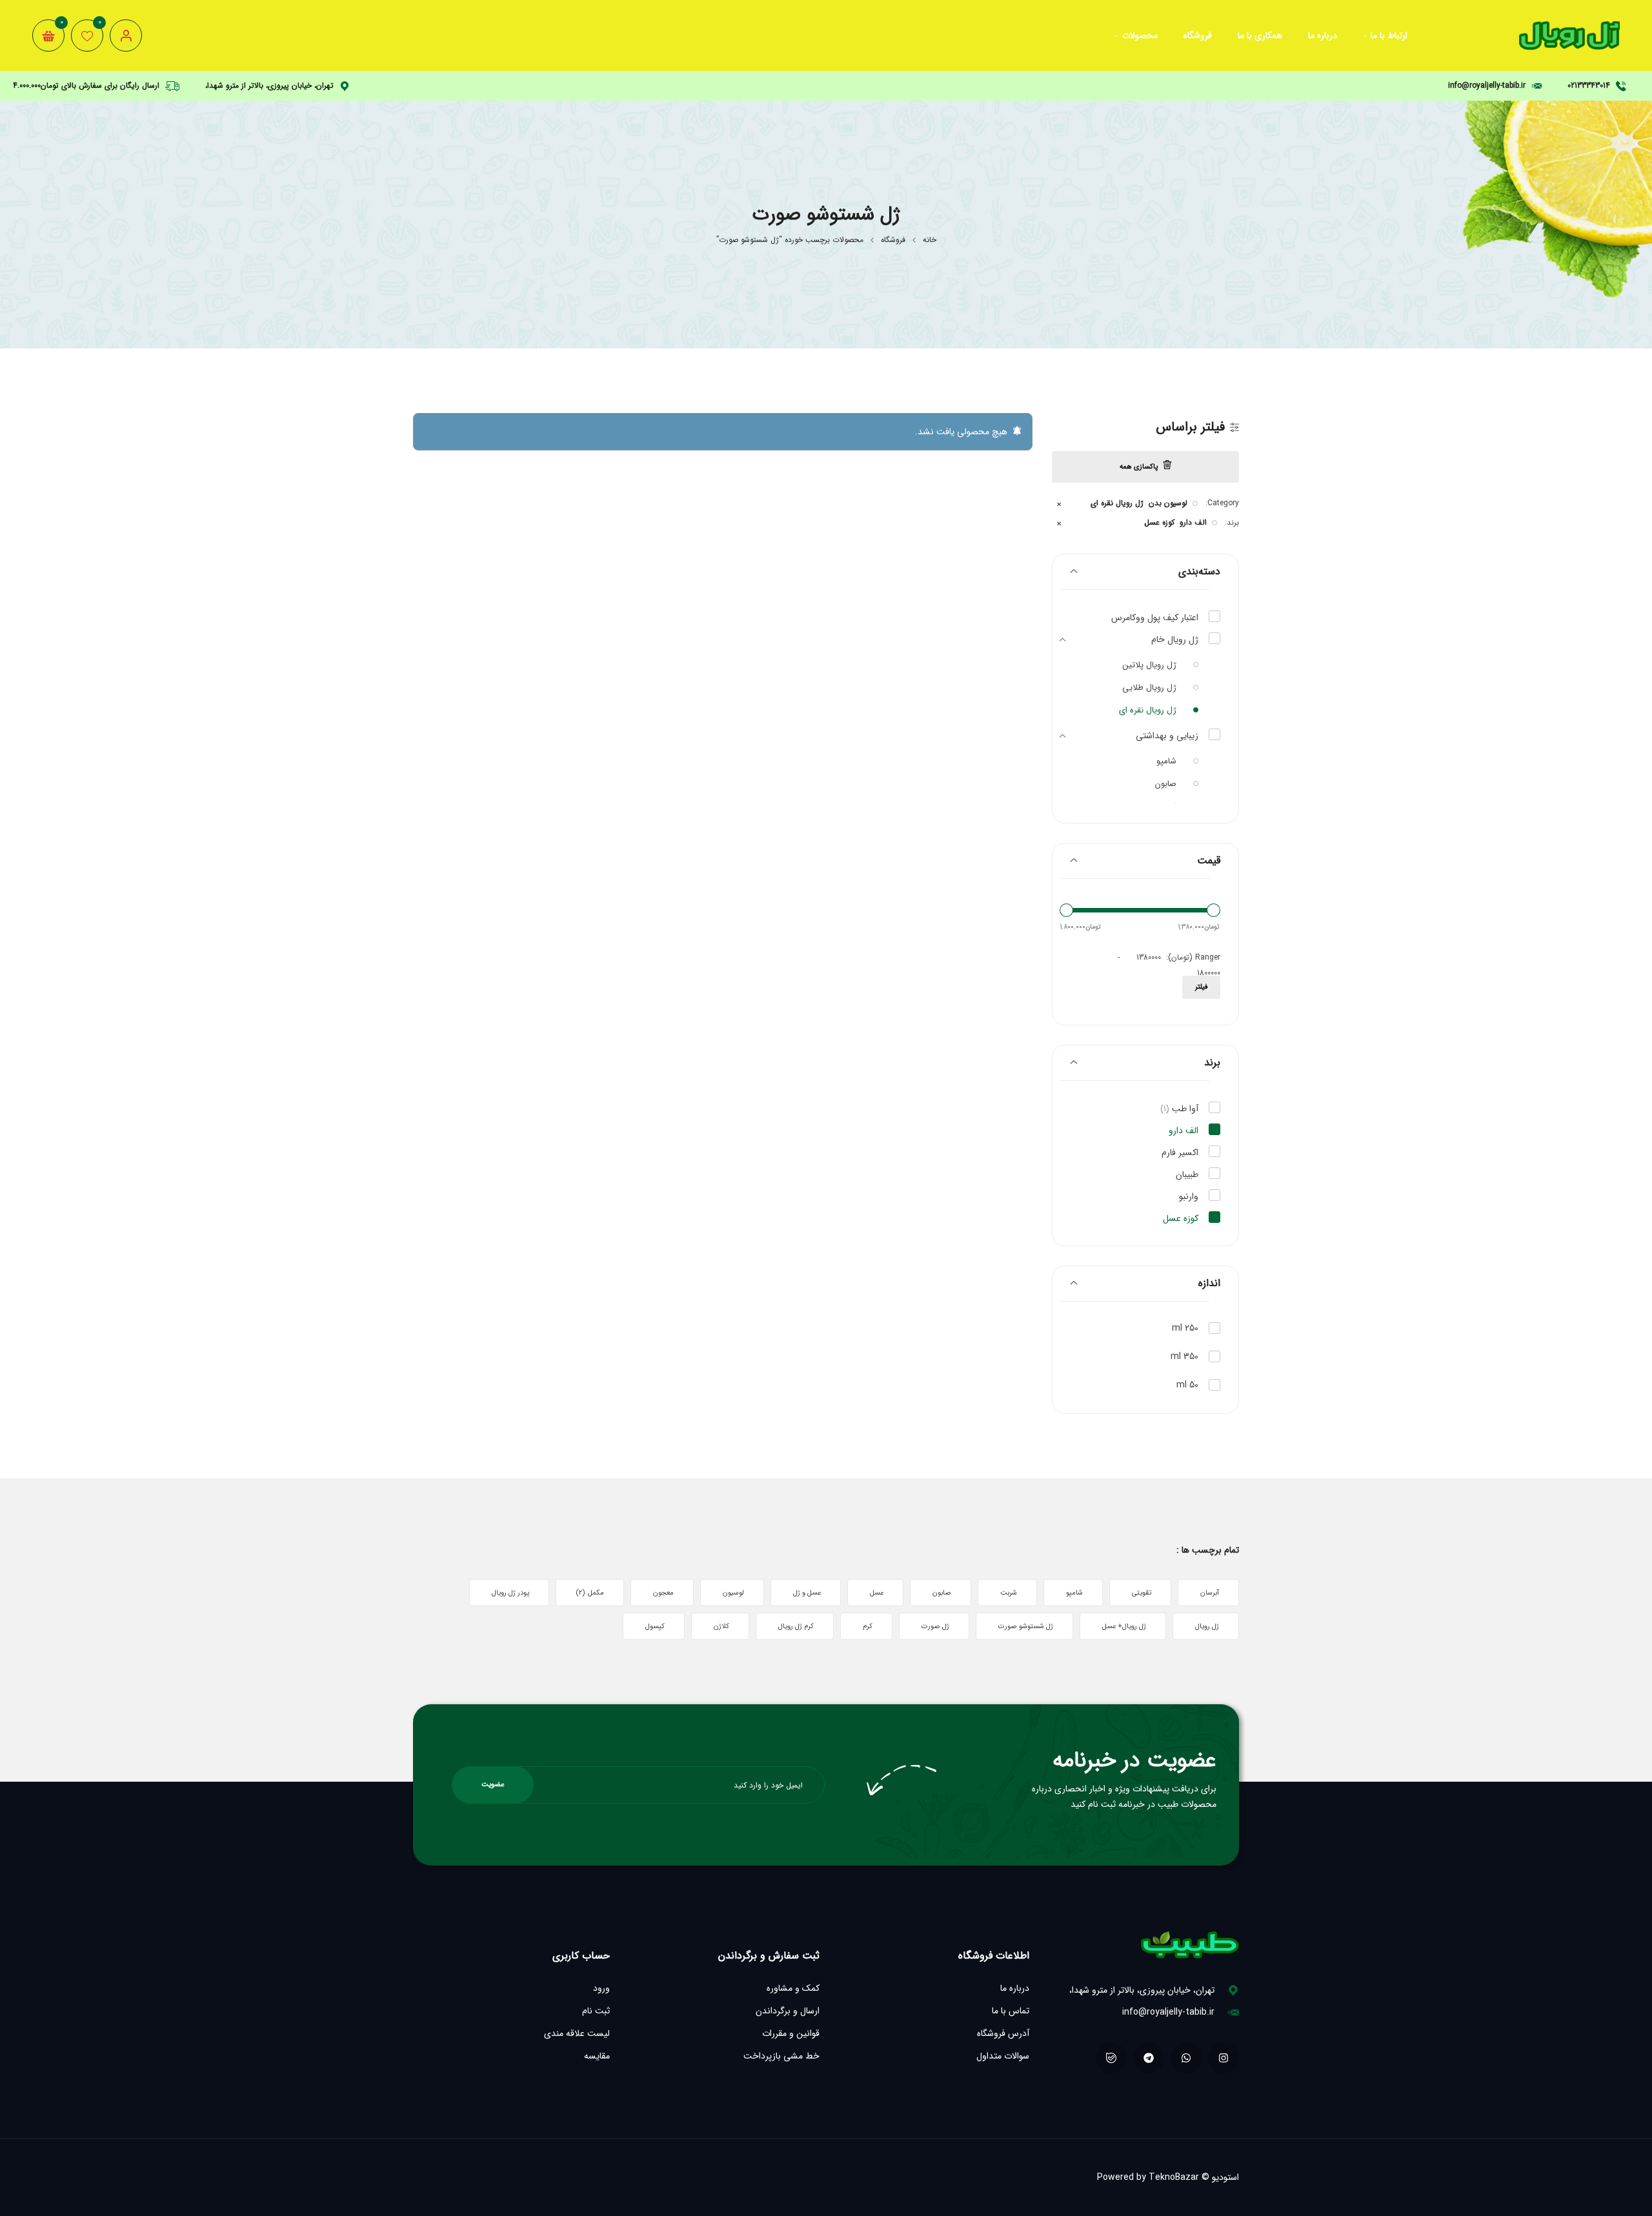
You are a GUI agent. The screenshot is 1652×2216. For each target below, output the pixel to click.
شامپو (1166, 761)
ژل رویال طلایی (1149, 688)
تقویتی (1142, 1593)
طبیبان (1187, 1174)
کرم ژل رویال (796, 1627)
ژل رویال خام (1175, 640)
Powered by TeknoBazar (1148, 2177)
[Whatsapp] (1186, 2058)
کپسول (655, 1627)
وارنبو (1189, 1196)
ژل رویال (1207, 1627)
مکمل (590, 1593)
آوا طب (1179, 1109)
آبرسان (1210, 1593)
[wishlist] (87, 35)
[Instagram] (1224, 2058)
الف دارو (1193, 523)
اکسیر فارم (1180, 1153)
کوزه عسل (1159, 523)
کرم (868, 1627)
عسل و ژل (807, 1593)
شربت (1009, 1593)
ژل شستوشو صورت (1026, 1627)
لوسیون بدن (1168, 503)
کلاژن (721, 1627)
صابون (1166, 784)
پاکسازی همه (1139, 467)
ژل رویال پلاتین (1150, 665)
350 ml (1184, 1356)
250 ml (1185, 1328)
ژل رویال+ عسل (1124, 1627)
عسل (877, 1593)
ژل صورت (935, 1627)
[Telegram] (1149, 2058)
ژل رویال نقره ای (1117, 503)
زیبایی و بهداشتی (1167, 736)
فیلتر (1201, 987)
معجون (663, 1593)
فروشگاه (893, 240)
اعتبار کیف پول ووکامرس (1155, 618)
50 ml (1187, 1385)
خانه (930, 240)
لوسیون (733, 1593)
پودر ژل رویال (510, 1593)
